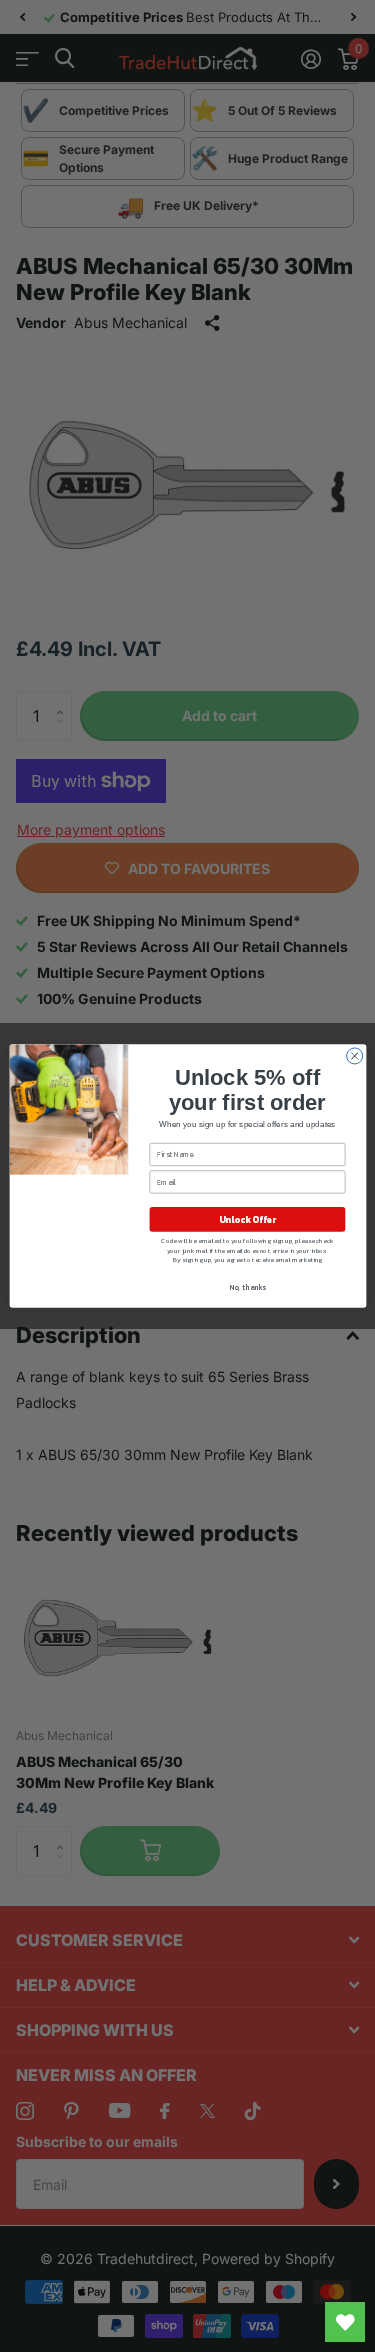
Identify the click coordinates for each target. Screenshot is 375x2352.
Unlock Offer (246, 1220)
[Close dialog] (354, 1056)
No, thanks (247, 1287)
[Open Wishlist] (345, 2322)
